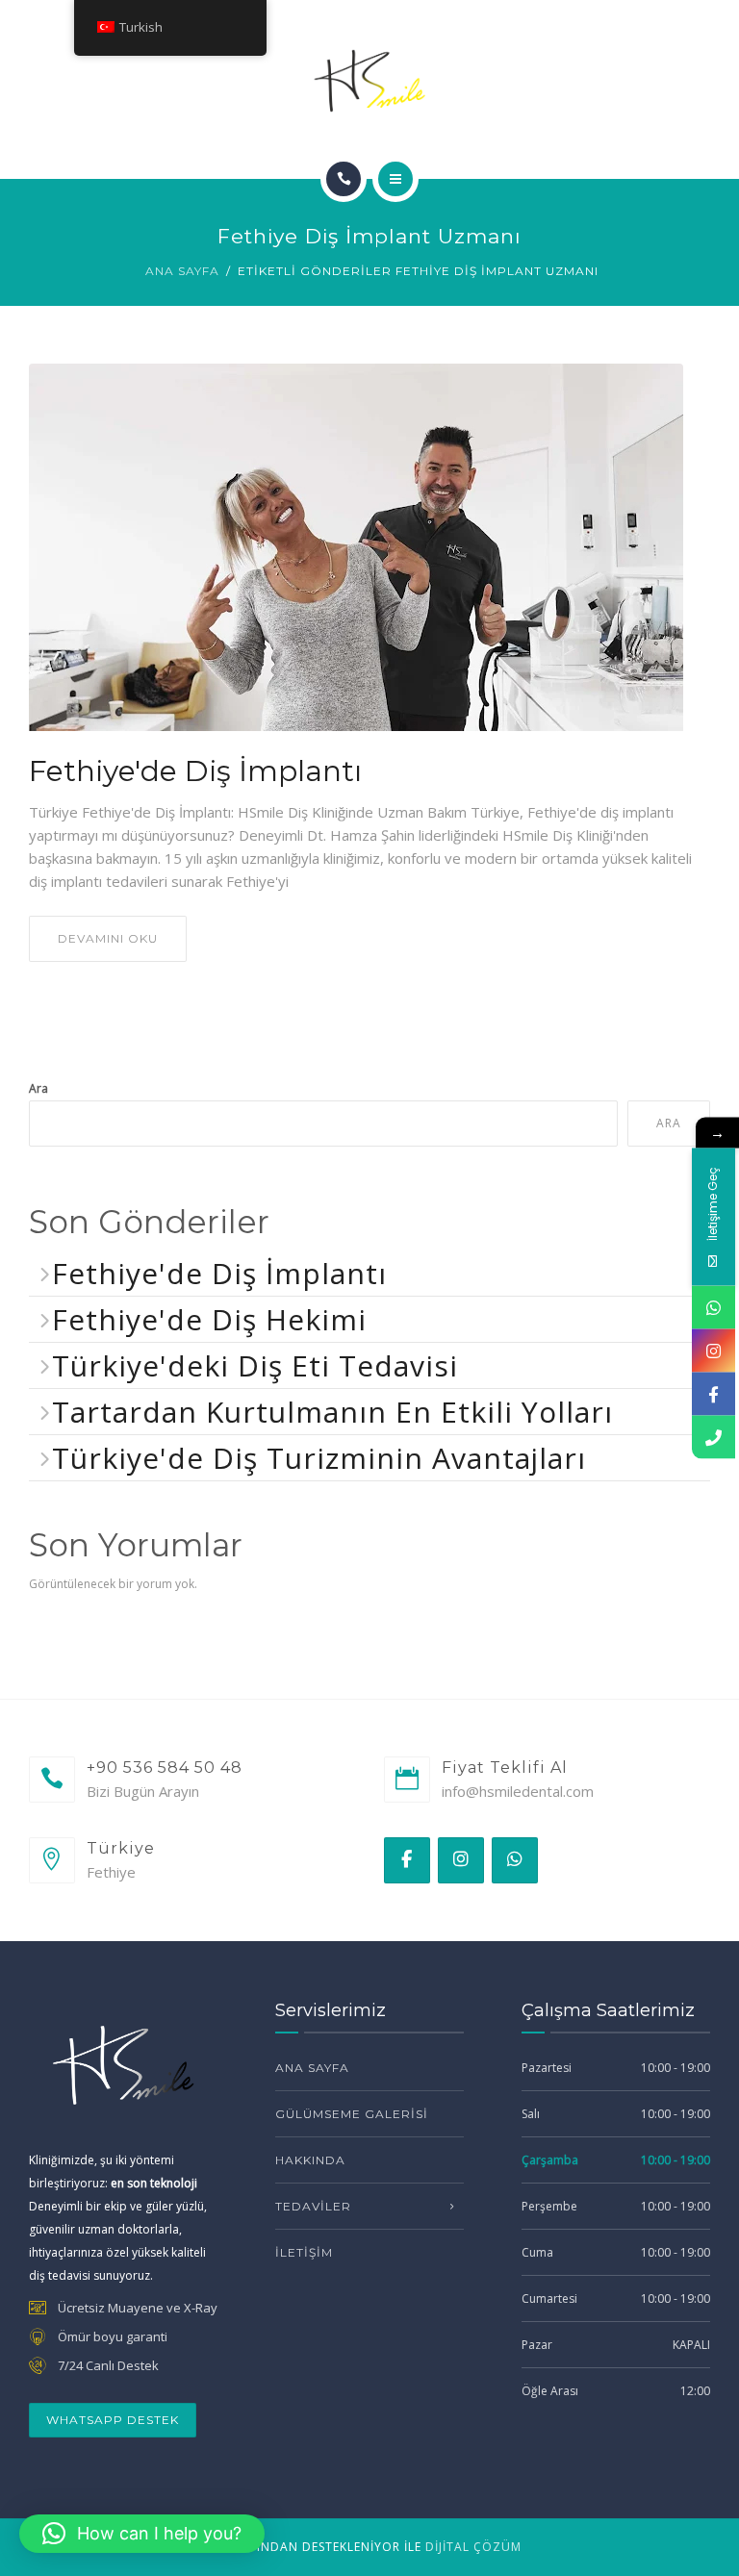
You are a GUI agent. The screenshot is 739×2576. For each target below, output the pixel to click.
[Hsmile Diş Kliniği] (369, 81)
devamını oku (108, 938)
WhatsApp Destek (113, 2420)
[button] (142, 2534)
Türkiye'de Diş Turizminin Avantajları (319, 1458)
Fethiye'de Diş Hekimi (209, 1319)
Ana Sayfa (182, 271)
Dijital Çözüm (473, 2547)
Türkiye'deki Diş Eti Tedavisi (255, 1365)
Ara (38, 1088)
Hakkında (310, 2160)
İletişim (304, 2252)
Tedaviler (313, 2206)
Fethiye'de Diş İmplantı (195, 771)
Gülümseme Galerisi (352, 2114)
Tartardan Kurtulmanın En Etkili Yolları (332, 1412)
